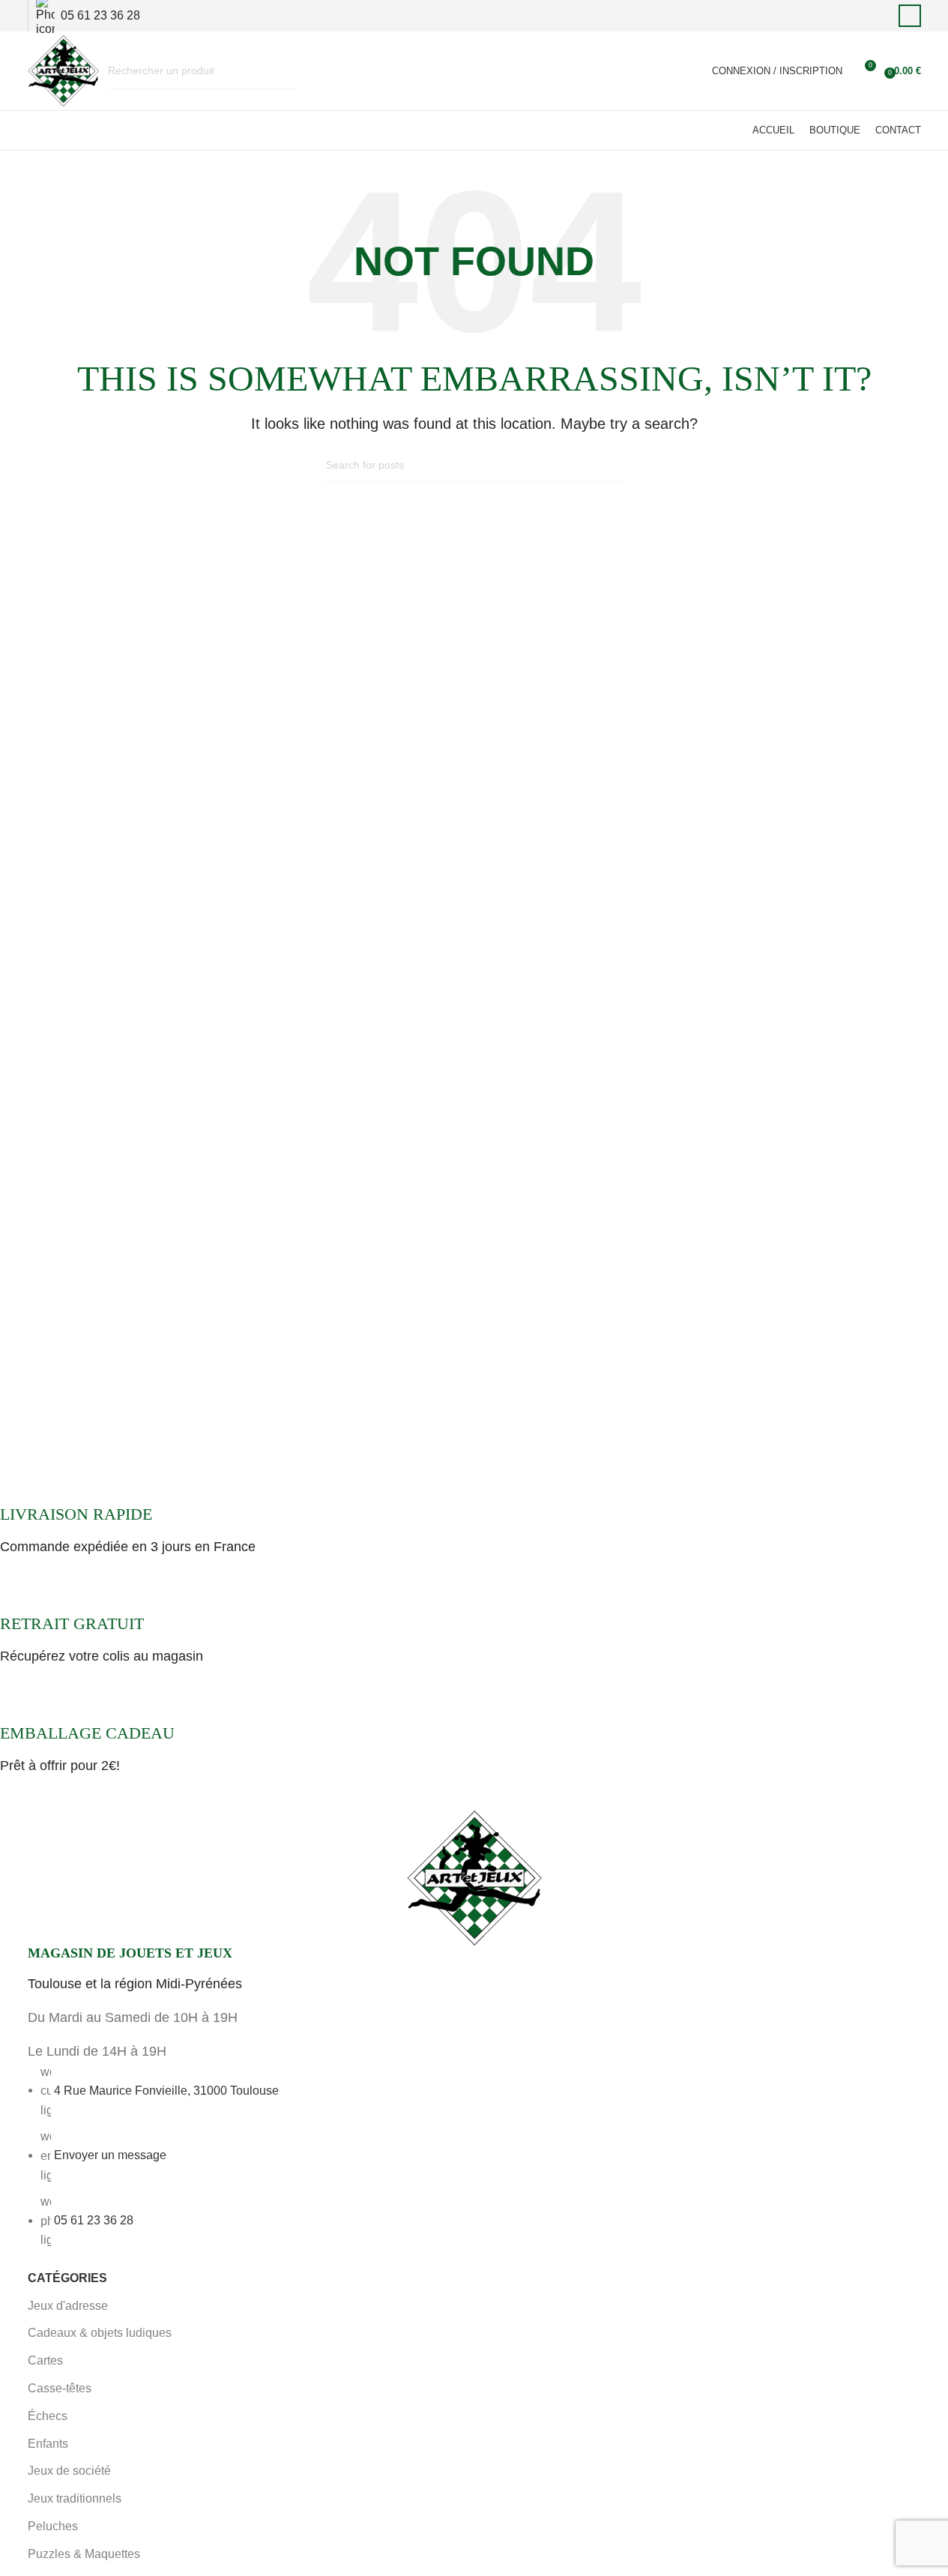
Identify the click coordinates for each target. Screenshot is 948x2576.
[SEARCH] (283, 71)
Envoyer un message (110, 2155)
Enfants (48, 2444)
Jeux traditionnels (75, 2498)
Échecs (48, 2416)
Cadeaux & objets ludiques (100, 2333)
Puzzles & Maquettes (84, 2554)
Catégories (67, 2278)
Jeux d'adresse (68, 2306)
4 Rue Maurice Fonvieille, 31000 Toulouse (166, 2090)
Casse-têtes (60, 2388)
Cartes (45, 2360)
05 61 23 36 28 (94, 2220)
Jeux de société (69, 2471)
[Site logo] (63, 70)
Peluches (53, 2526)
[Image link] (474, 1877)
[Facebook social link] (910, 16)
